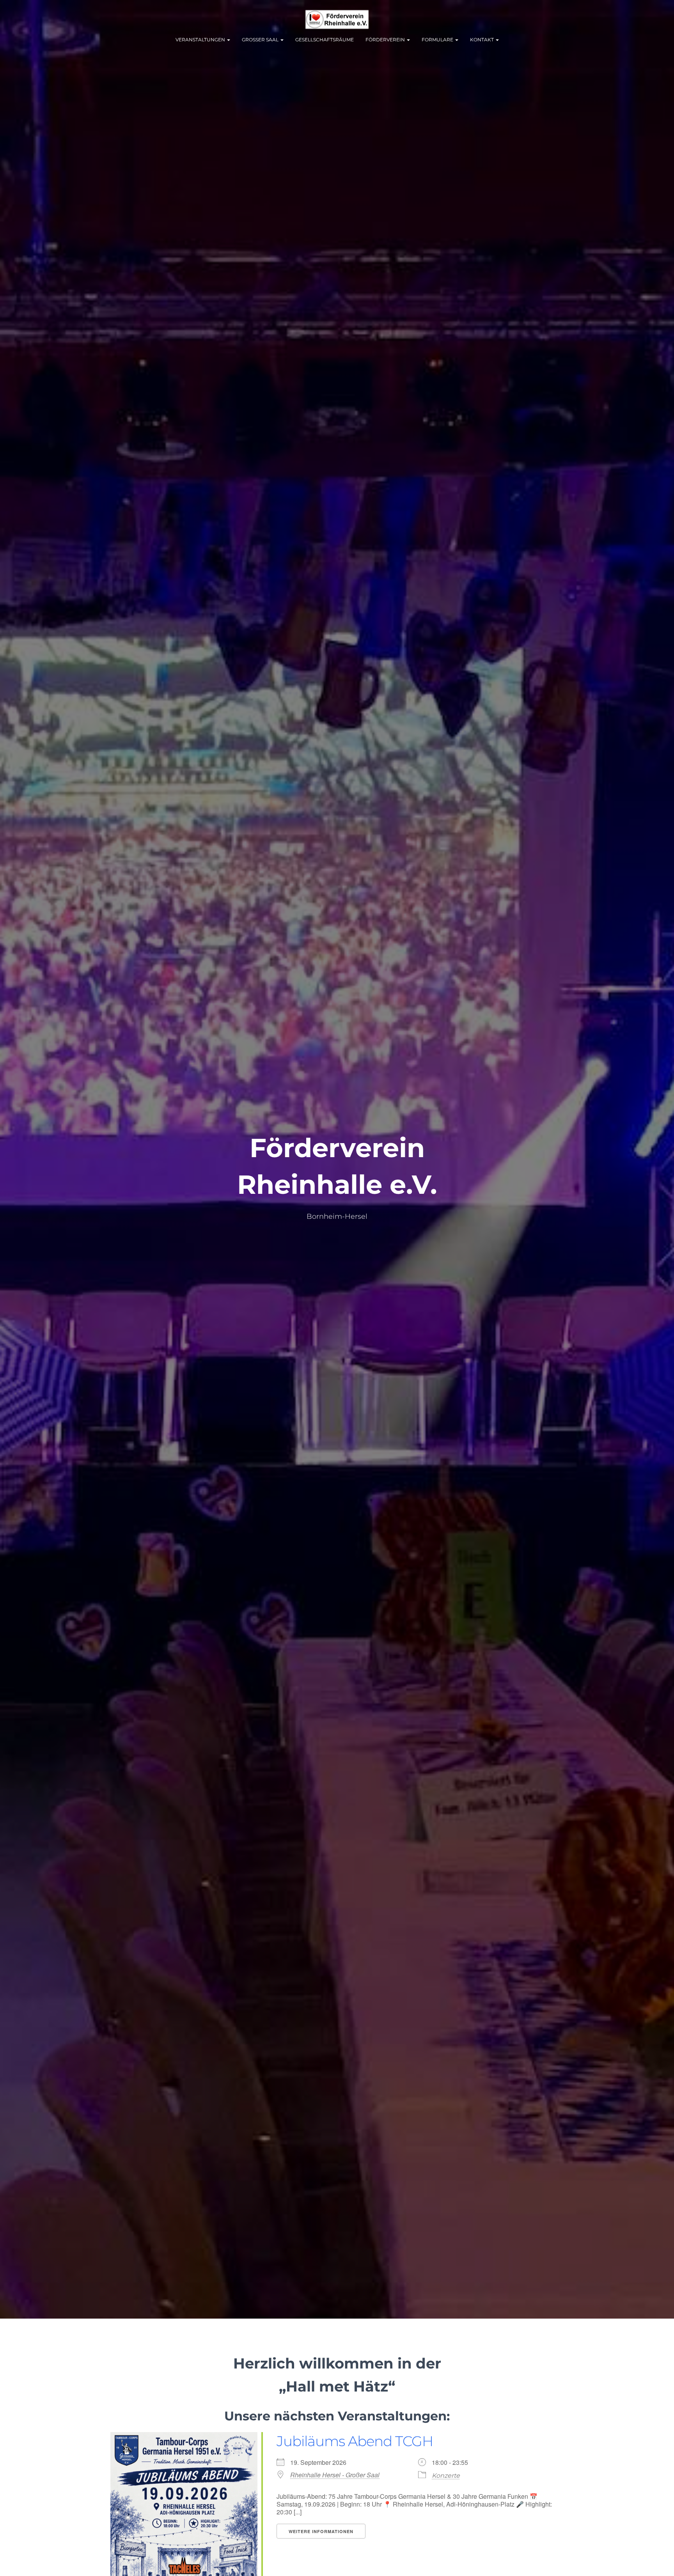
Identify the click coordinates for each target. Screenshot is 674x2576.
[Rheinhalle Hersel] (337, 20)
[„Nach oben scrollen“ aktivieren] (659, 2560)
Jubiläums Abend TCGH (355, 2441)
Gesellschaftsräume (325, 40)
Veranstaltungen (201, 40)
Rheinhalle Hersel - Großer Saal (335, 2475)
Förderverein (386, 40)
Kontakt (482, 40)
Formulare (438, 40)
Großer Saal (261, 40)
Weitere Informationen (321, 2531)
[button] (228, 40)
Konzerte (446, 2476)
